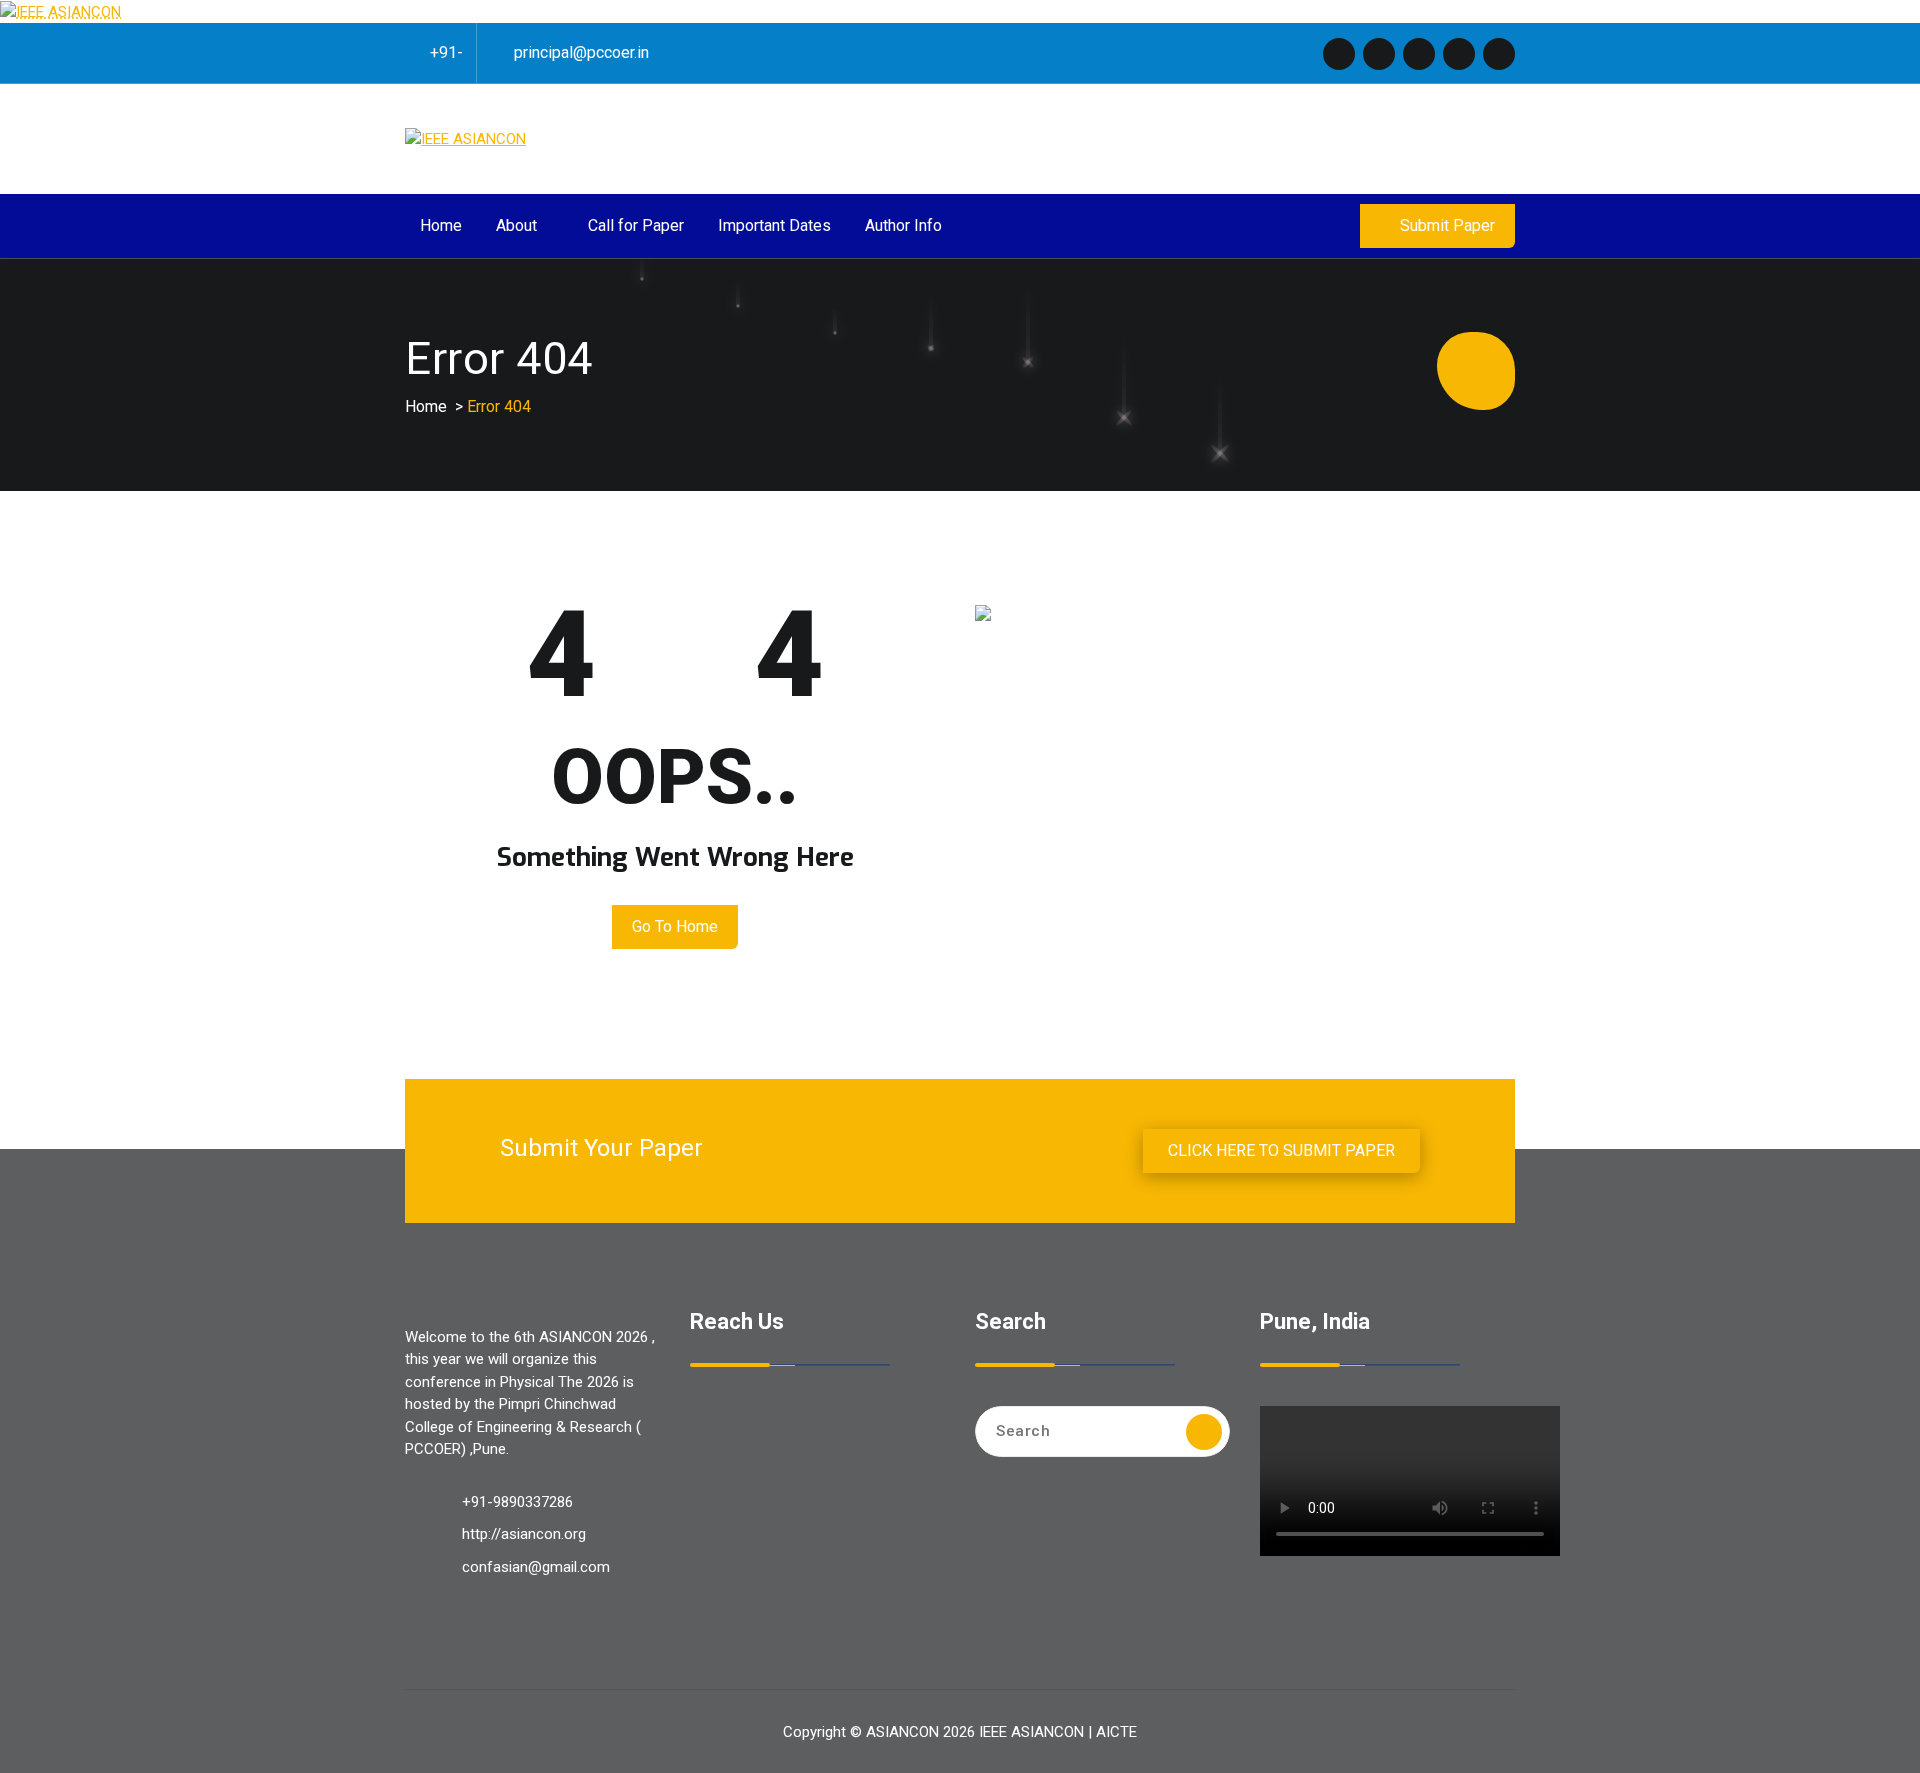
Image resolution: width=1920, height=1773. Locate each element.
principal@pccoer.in (581, 52)
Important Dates (774, 225)
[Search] (1204, 1432)
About (516, 225)
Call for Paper (636, 225)
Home (441, 225)
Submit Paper (1447, 225)
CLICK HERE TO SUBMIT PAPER (1281, 1150)
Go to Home (675, 926)
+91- (446, 52)
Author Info (903, 225)
